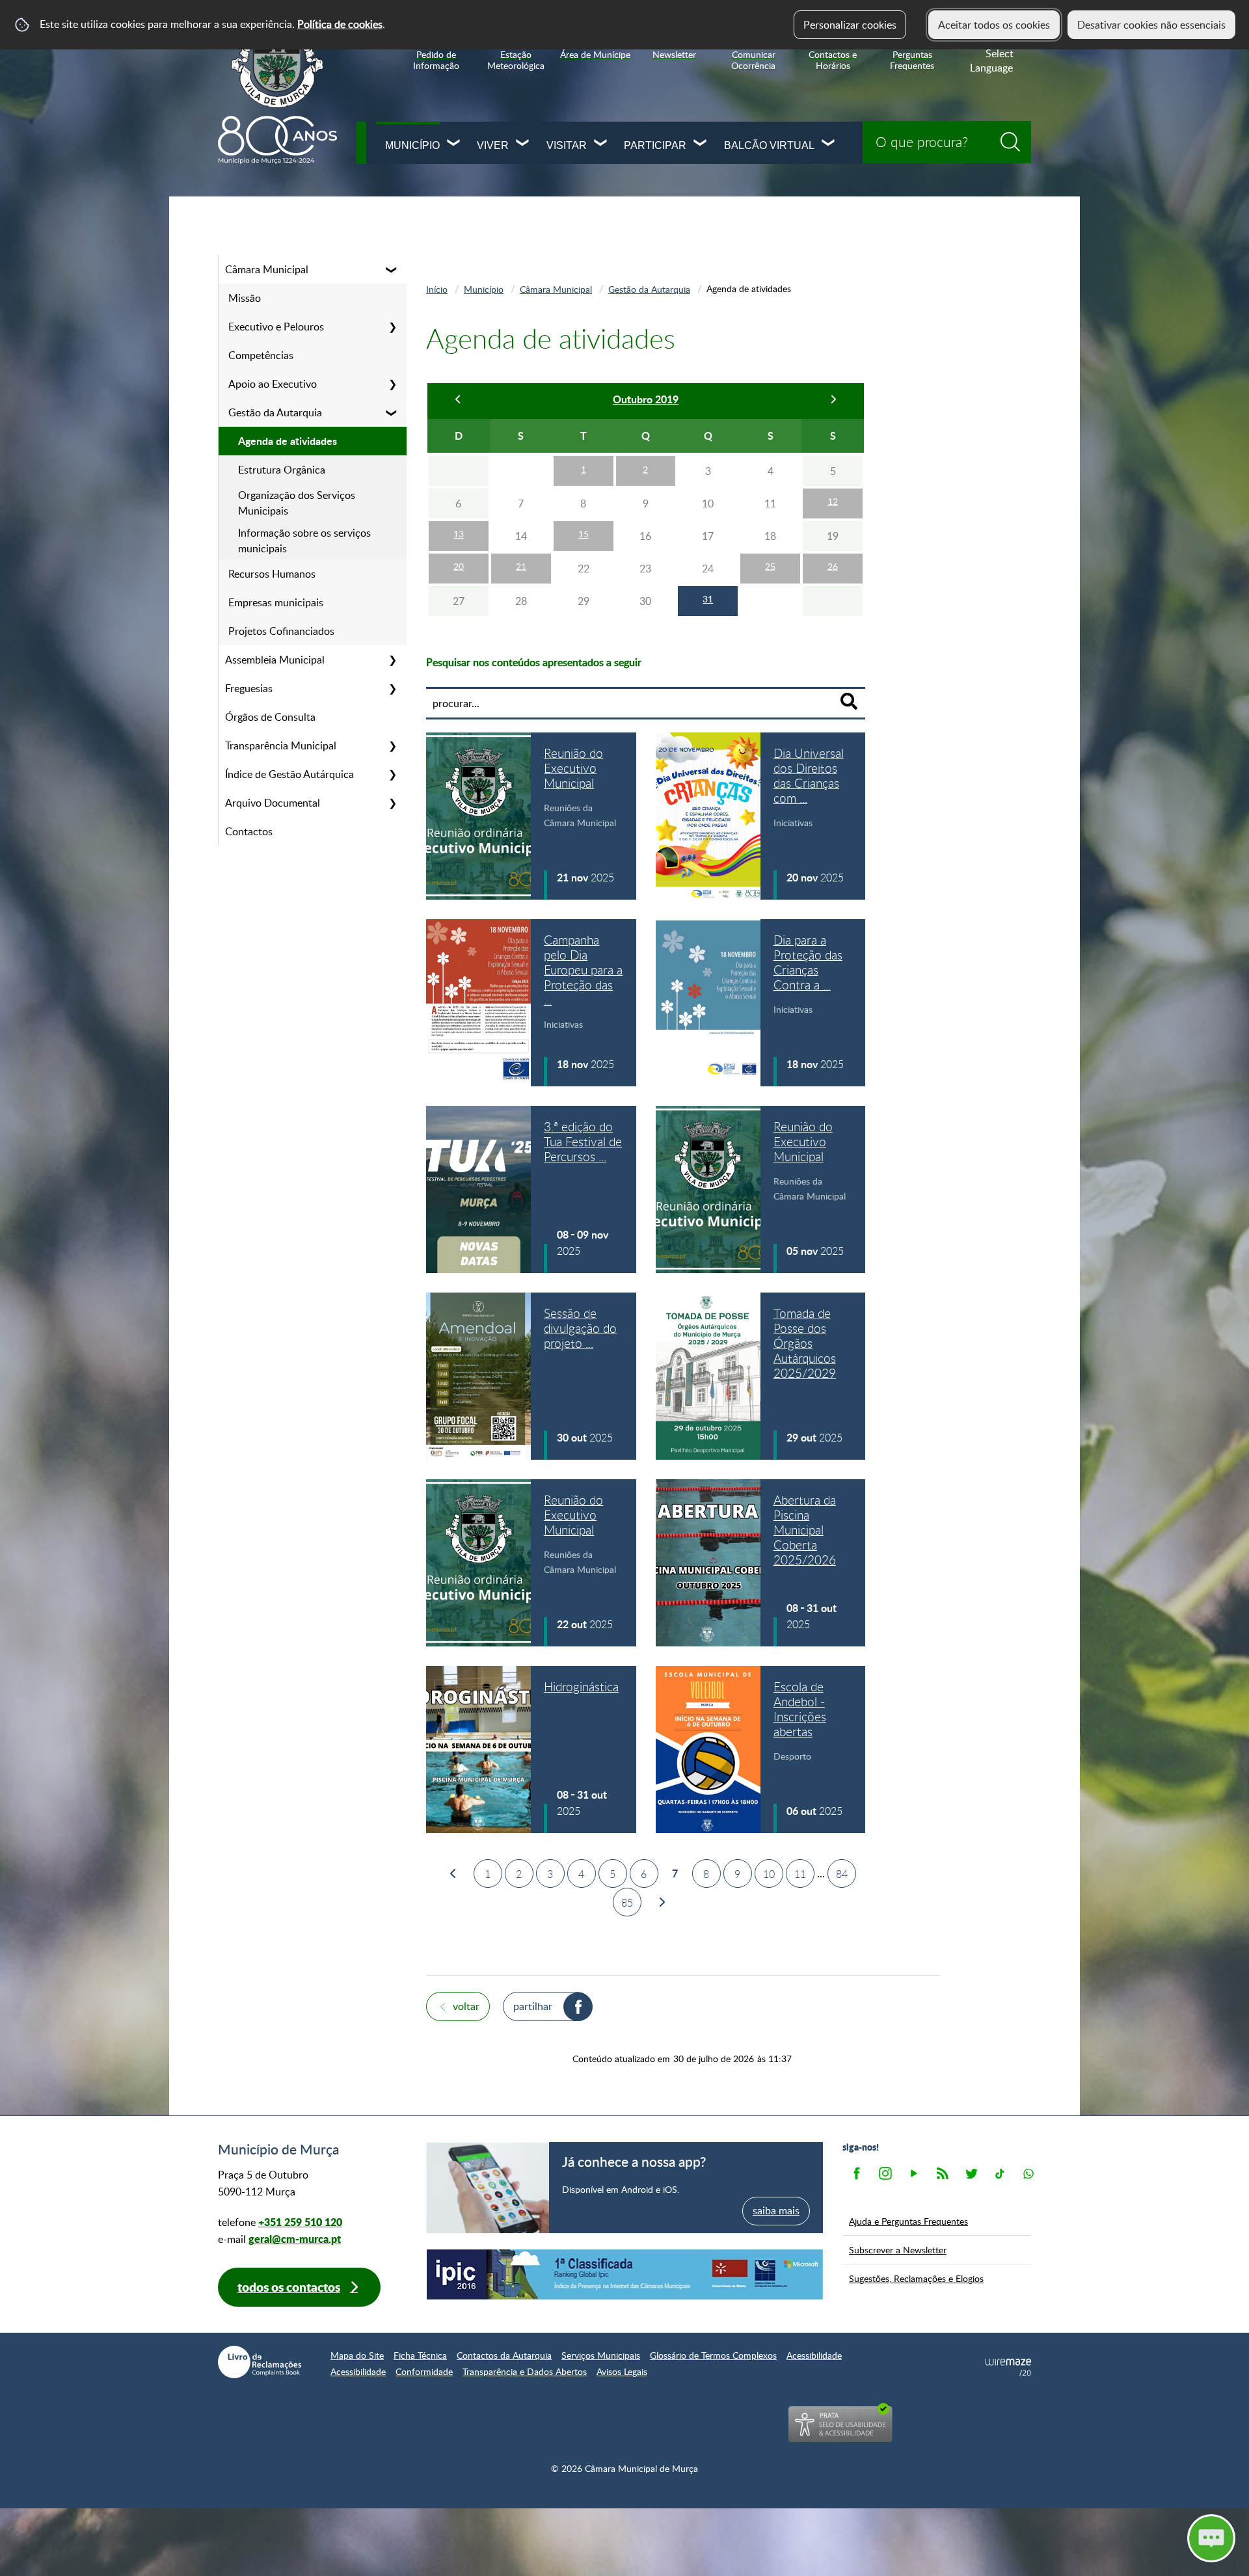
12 (833, 501)
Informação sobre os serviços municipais (304, 541)
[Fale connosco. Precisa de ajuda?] (1097, 2538)
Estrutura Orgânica (282, 470)
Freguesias (249, 688)
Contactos (249, 831)
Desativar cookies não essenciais (1151, 25)
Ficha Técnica (420, 2355)
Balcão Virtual (769, 145)
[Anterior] (459, 401)
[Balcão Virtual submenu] (829, 144)
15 (584, 534)
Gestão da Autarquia (275, 412)
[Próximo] (833, 401)
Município (412, 145)
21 (521, 566)
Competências (261, 355)
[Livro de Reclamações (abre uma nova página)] (260, 2362)
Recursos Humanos (272, 574)
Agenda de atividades (288, 441)
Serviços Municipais (601, 2355)
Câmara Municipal (267, 269)
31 (708, 599)
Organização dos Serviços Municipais (297, 503)
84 (842, 1874)
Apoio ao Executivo (273, 384)
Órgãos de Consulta (270, 717)
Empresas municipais (276, 602)
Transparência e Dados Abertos (525, 2371)
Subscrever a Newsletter (898, 2249)
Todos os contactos (289, 2287)
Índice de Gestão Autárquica (289, 774)
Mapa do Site (357, 2355)
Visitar (567, 145)
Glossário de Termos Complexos (713, 2355)
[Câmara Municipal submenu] (392, 269)
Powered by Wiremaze (1008, 2367)
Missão (245, 298)
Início (437, 289)
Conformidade (424, 2371)
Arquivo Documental (273, 803)
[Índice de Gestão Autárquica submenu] (392, 774)
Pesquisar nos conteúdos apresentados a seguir (534, 662)
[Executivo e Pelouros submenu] (392, 327)
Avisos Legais (622, 2371)
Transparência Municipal (281, 745)
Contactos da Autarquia (504, 2355)
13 (459, 534)
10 (769, 1874)
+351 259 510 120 (300, 2222)
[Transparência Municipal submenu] (392, 745)
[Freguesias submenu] (392, 688)
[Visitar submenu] (601, 144)
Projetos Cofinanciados (281, 631)
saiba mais (776, 2210)
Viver (493, 145)
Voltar (466, 2006)
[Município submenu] (454, 144)
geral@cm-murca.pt (295, 2239)
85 (627, 1903)
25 (770, 566)
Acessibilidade (814, 2355)
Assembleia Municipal (275, 660)
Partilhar (533, 2006)
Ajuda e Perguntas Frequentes (908, 2221)
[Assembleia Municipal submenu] (392, 660)
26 (833, 566)
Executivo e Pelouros (276, 327)
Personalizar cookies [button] (850, 25)
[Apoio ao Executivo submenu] (392, 384)
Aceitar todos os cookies (994, 25)
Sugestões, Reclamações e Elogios (916, 2278)
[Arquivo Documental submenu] (392, 803)
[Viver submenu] (523, 144)
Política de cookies (340, 24)
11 (800, 1874)
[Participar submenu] (701, 144)
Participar (655, 145)
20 (459, 566)
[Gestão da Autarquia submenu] (392, 412)
